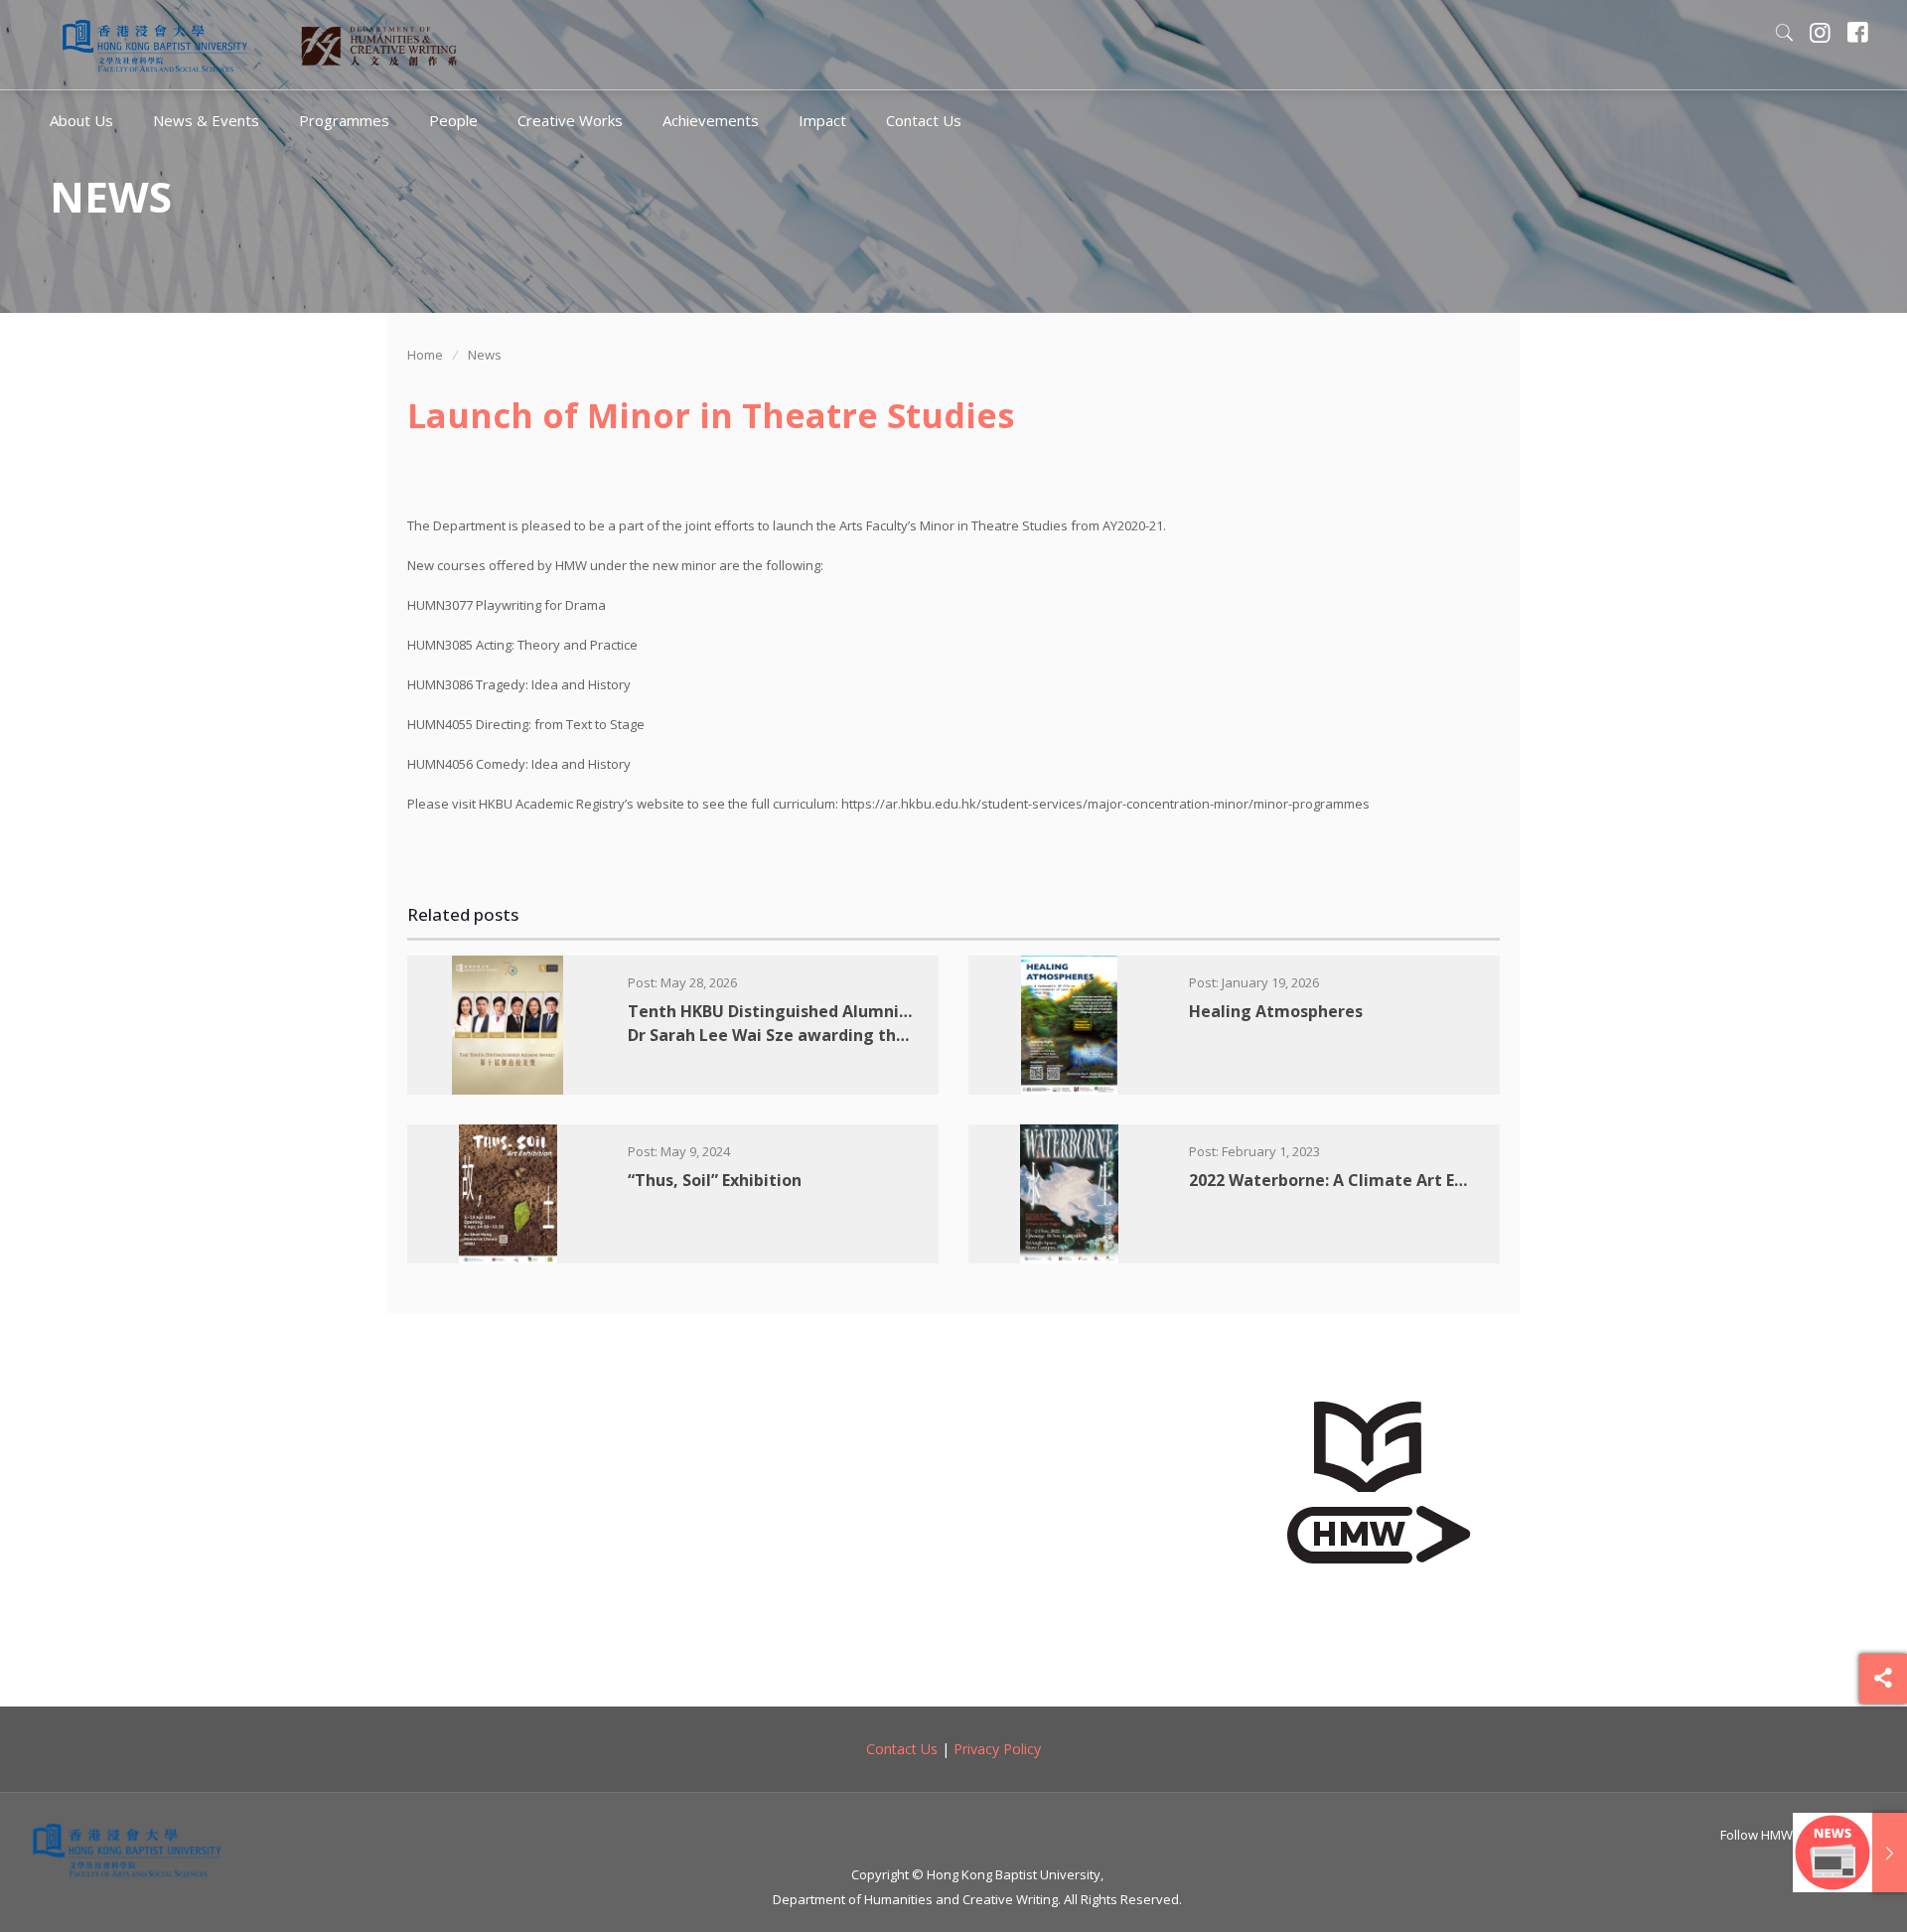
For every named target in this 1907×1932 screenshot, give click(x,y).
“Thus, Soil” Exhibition (715, 1180)
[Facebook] (1858, 35)
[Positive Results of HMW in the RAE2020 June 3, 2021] (1850, 1853)
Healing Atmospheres (1276, 1011)
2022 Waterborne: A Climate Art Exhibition (1357, 1180)
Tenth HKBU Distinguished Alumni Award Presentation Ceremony (889, 1023)
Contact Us (902, 1749)
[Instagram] (1821, 35)
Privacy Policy (997, 1749)
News (485, 355)
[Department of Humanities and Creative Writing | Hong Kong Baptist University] (155, 45)
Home (425, 355)
